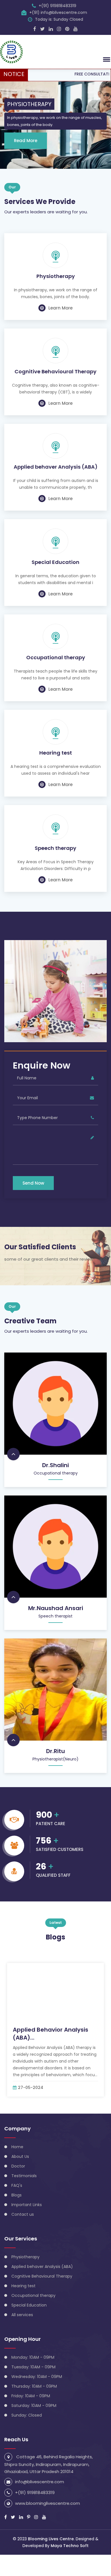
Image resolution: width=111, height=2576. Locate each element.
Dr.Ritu (55, 1751)
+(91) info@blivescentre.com (58, 12)
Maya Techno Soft (70, 2546)
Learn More (60, 308)
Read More (26, 141)
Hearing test (56, 753)
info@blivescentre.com (40, 2482)
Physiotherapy (56, 276)
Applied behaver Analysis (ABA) (56, 467)
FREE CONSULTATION (76, 74)
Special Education (55, 562)
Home (17, 2147)
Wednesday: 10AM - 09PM (37, 2377)
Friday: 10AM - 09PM (31, 2396)
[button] (106, 59)
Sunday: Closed (27, 2415)
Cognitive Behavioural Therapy (55, 372)
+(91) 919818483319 (57, 6)
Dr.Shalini (55, 1465)
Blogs (17, 2195)
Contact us (23, 2214)
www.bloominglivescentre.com (48, 2503)
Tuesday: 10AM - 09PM (33, 2367)
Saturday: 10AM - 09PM (34, 2406)
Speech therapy (55, 848)
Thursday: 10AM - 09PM (34, 2386)
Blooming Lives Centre (51, 2539)
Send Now (33, 1183)
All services (22, 2315)
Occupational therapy (56, 658)
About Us (20, 2156)
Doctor (18, 2166)
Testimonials (24, 2176)
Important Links (27, 2205)
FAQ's (17, 2185)
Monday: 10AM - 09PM (33, 2357)
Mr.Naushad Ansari (56, 1608)
